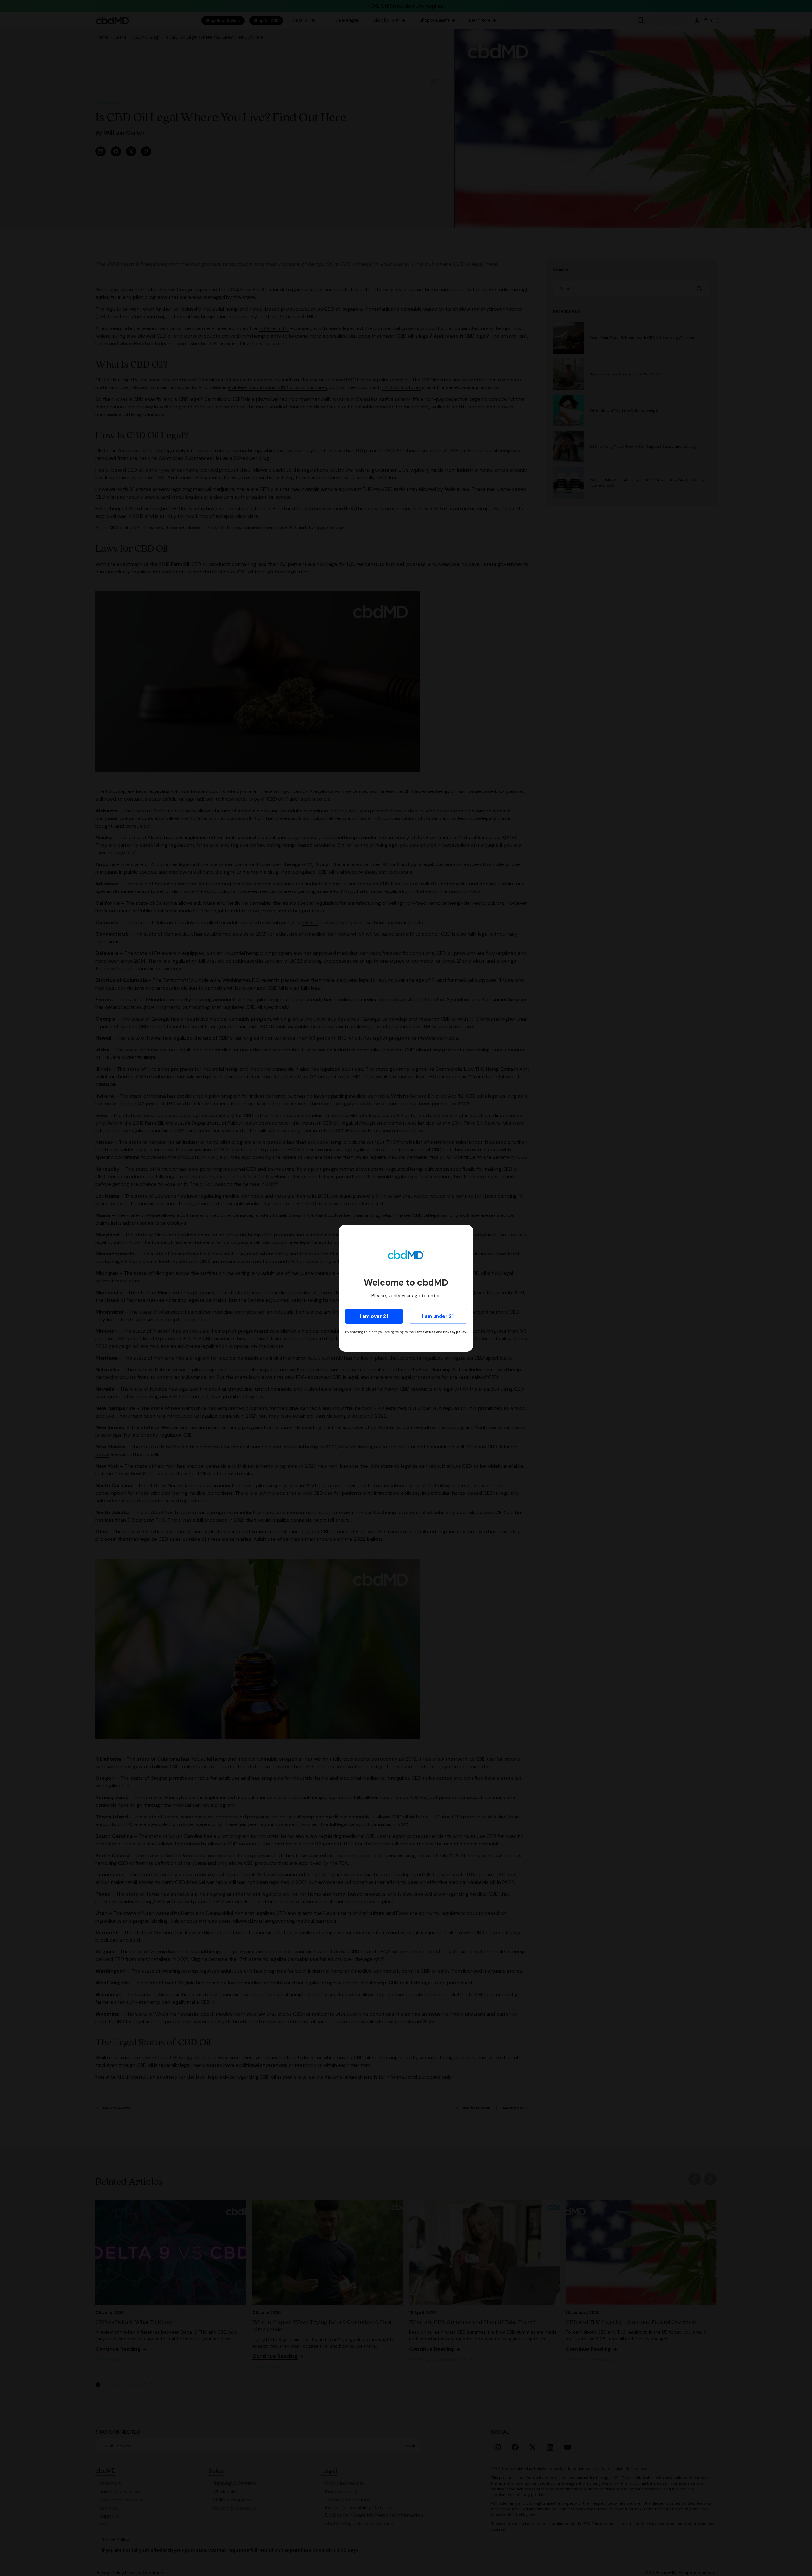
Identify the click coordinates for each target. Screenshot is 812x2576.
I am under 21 (438, 1316)
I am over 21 (374, 1316)
